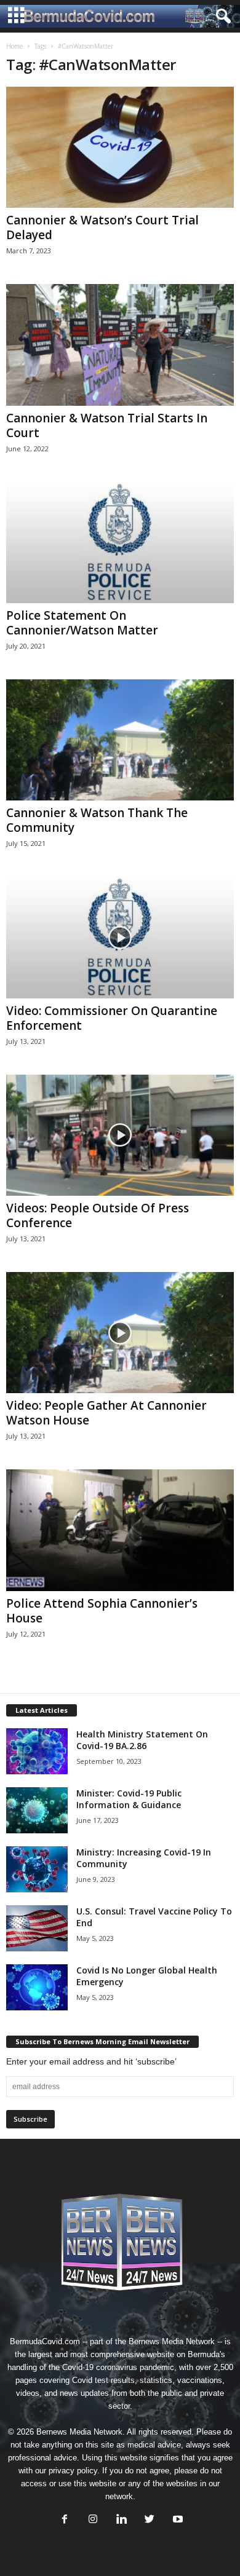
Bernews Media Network (172, 2341)
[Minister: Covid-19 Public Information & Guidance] (37, 1810)
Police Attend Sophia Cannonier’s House (102, 1611)
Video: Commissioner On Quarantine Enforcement (112, 1018)
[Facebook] (65, 2520)
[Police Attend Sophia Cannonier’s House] (120, 1530)
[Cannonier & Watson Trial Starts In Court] (120, 345)
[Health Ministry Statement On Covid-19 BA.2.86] (37, 1751)
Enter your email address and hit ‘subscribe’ (91, 2061)
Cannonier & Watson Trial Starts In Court (107, 425)
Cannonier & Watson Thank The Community (97, 820)
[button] (221, 17)
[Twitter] (150, 2520)
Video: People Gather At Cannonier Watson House (106, 1413)
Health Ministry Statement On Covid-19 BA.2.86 (142, 1740)
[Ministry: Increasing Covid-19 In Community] (37, 1869)
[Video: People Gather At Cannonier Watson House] (120, 1333)
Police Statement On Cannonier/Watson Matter (82, 623)
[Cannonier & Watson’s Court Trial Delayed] (120, 147)
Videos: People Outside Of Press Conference (98, 1215)
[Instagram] (93, 2520)
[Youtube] (177, 2520)
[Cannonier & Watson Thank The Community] (120, 740)
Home (14, 46)
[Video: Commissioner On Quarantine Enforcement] (120, 937)
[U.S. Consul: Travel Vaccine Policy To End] (37, 1928)
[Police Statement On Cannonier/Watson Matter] (120, 543)
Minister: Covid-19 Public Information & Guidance (129, 1799)
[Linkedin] (121, 2520)
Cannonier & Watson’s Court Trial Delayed (102, 227)
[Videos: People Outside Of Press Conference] (120, 1135)
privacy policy (73, 2471)
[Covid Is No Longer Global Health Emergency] (37, 1987)
